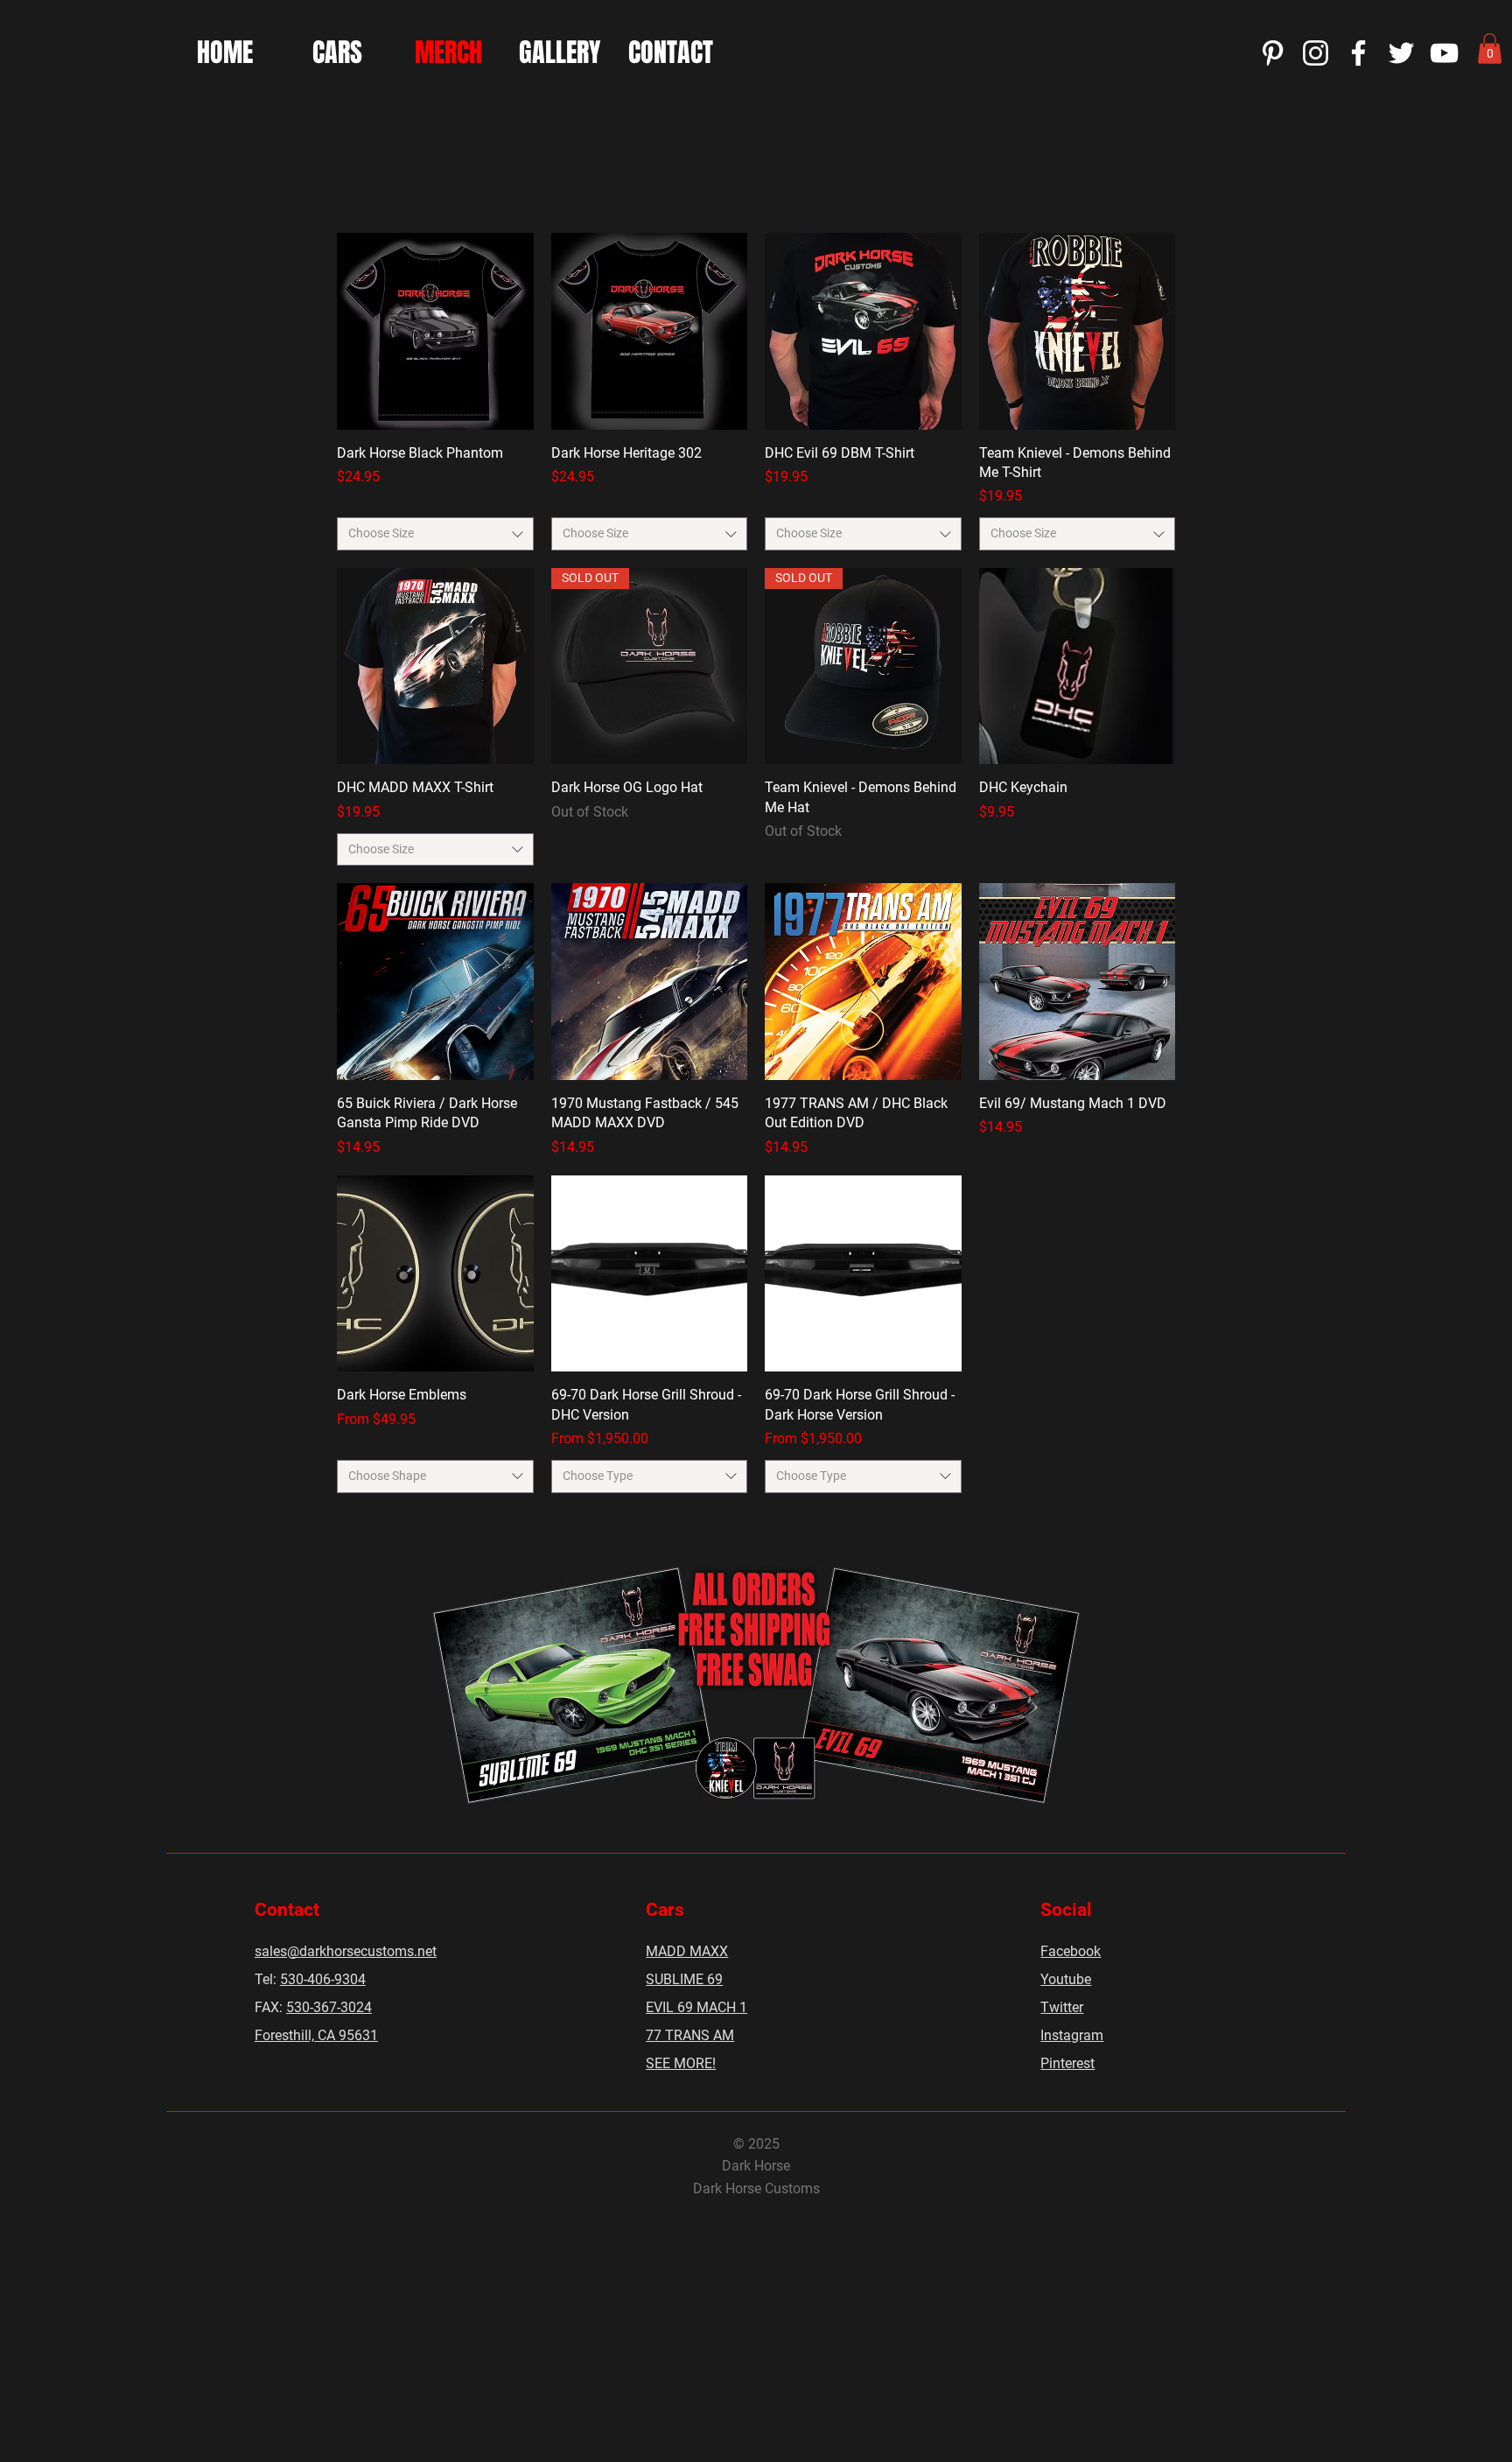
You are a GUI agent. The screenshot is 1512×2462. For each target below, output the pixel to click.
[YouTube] (1444, 53)
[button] (1490, 49)
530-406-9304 (323, 1979)
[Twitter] (1401, 53)
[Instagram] (1316, 53)
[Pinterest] (1273, 53)
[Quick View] (435, 331)
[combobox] (435, 534)
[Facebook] (1358, 53)
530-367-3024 (329, 2007)
